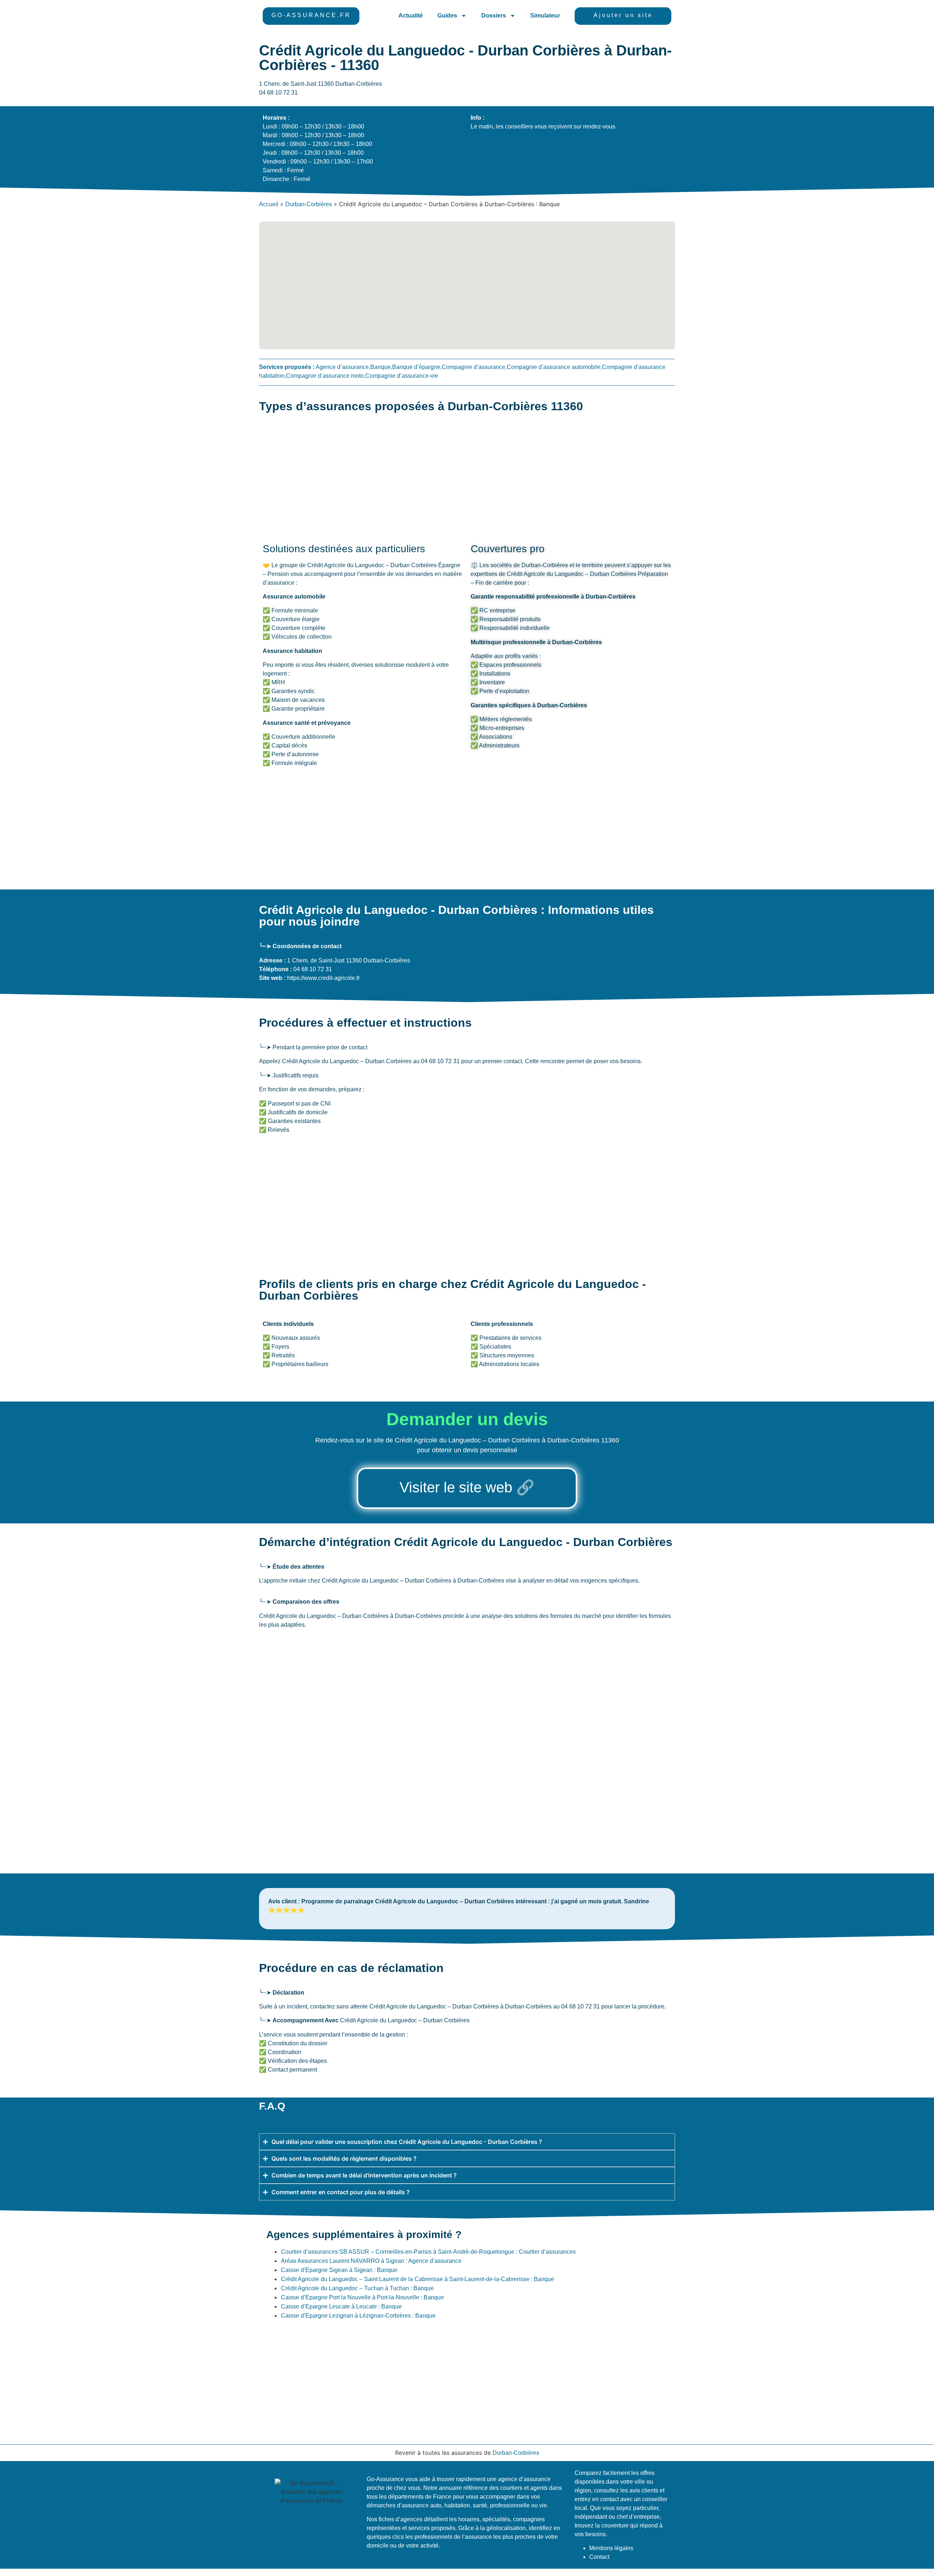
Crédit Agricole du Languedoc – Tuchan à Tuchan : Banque (357, 2288)
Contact (599, 2557)
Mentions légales (611, 2548)
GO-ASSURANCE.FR (311, 15)
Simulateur (545, 16)
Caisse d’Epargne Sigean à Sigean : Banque (339, 2270)
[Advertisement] (449, 478)
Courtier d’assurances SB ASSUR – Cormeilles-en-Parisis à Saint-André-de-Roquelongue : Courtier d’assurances (428, 2252)
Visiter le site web (456, 1487)
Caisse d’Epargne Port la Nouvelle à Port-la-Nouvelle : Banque (362, 2297)
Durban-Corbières (309, 204)
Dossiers (494, 16)
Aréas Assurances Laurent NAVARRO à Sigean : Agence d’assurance (371, 2261)
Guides (447, 16)
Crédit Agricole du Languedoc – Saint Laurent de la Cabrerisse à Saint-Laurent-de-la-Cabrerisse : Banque (418, 2279)
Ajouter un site (623, 15)
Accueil (269, 204)
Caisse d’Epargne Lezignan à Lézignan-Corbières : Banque (358, 2316)
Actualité (411, 16)
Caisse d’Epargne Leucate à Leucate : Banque (341, 2306)
